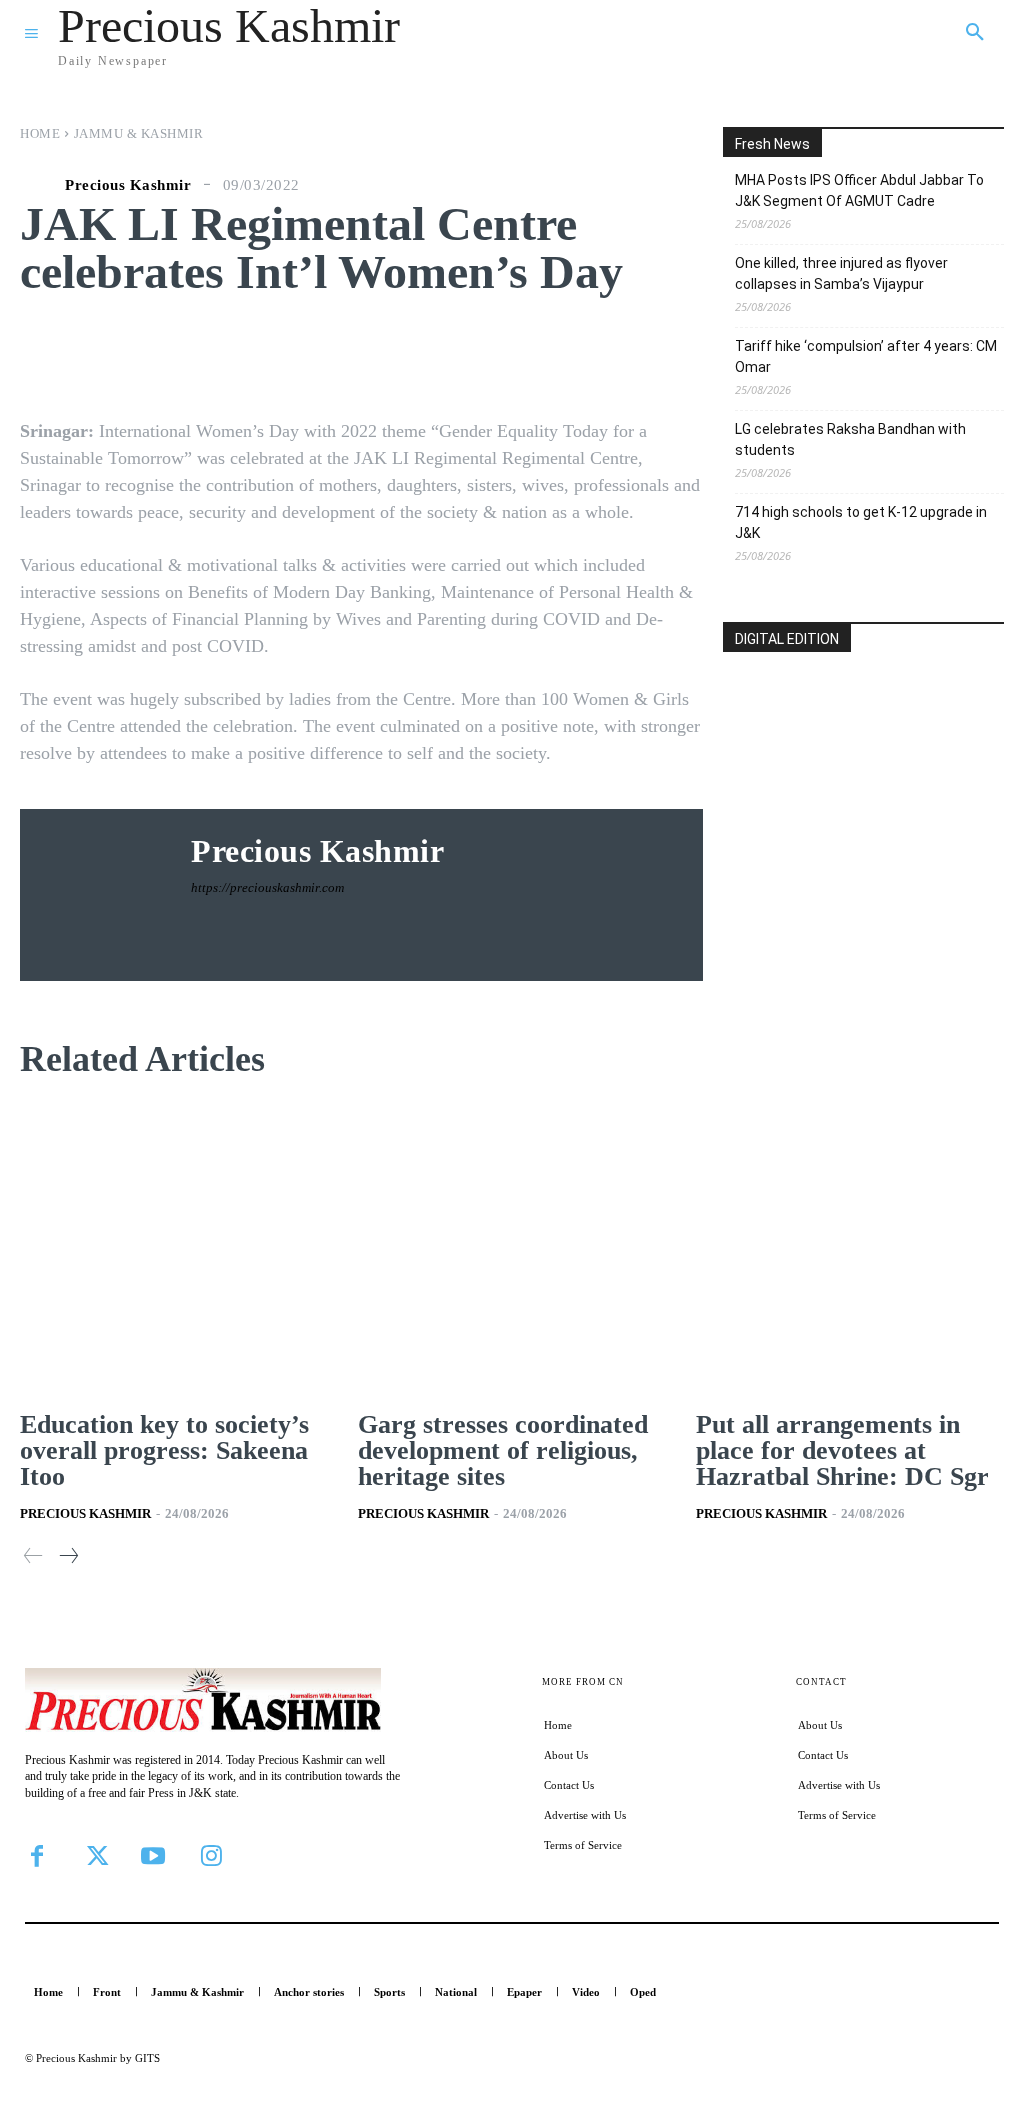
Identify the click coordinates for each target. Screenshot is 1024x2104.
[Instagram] (211, 1856)
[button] (975, 33)
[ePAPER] (863, 777)
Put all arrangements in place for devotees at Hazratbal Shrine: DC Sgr (842, 1450)
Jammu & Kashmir (139, 133)
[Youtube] (153, 1856)
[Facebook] (37, 1856)
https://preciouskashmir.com (267, 887)
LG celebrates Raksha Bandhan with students (850, 439)
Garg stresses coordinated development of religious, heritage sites (503, 1450)
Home (40, 133)
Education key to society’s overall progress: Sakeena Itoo (164, 1450)
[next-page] (68, 1556)
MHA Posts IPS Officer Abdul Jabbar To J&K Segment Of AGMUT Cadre (859, 190)
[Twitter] (95, 1856)
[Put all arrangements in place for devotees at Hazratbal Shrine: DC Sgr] (850, 1252)
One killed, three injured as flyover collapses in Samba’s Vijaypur (841, 273)
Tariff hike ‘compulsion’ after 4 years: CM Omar (866, 356)
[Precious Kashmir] (40, 185)
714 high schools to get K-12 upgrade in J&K (861, 522)
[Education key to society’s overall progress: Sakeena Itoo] (174, 1252)
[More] (709, 351)
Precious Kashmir (128, 185)
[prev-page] (33, 1556)
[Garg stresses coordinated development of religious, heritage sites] (512, 1252)
